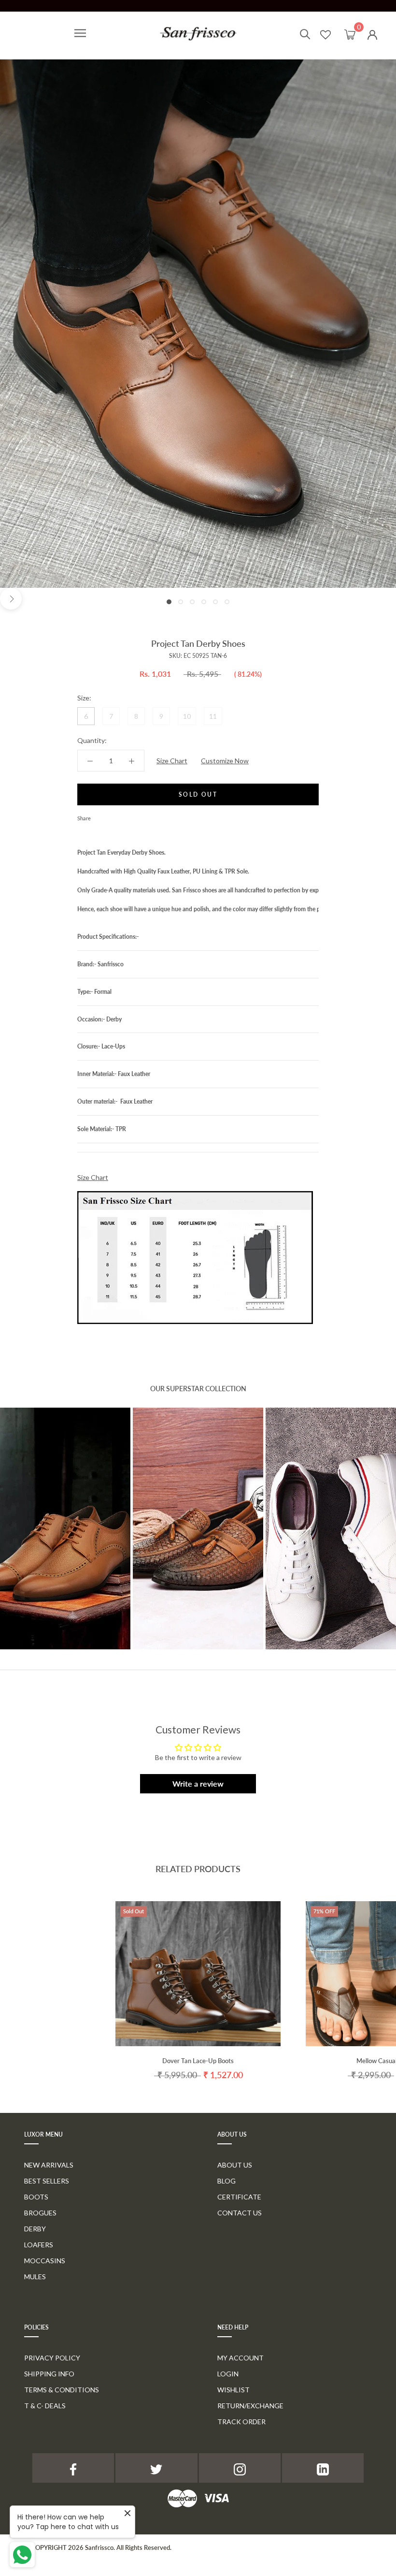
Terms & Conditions (62, 2390)
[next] (11, 599)
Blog (226, 2181)
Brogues (40, 2213)
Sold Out (198, 794)
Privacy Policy (52, 2358)
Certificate (239, 2197)
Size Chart (172, 761)
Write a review (198, 1783)
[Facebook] (100, 816)
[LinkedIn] (323, 2468)
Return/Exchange (250, 2406)
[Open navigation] (80, 33)
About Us (235, 2165)
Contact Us (240, 2213)
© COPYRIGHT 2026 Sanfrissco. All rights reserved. (98, 2547)
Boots (36, 2197)
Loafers (39, 2245)
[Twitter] (113, 816)
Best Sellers (47, 2181)
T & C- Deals (45, 2406)
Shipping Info (49, 2374)
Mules (35, 2277)
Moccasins (45, 2261)
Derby (35, 2229)
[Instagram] (240, 2468)
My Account (240, 2358)
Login (228, 2374)
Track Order (241, 2422)
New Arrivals (49, 2165)
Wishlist (233, 2390)
